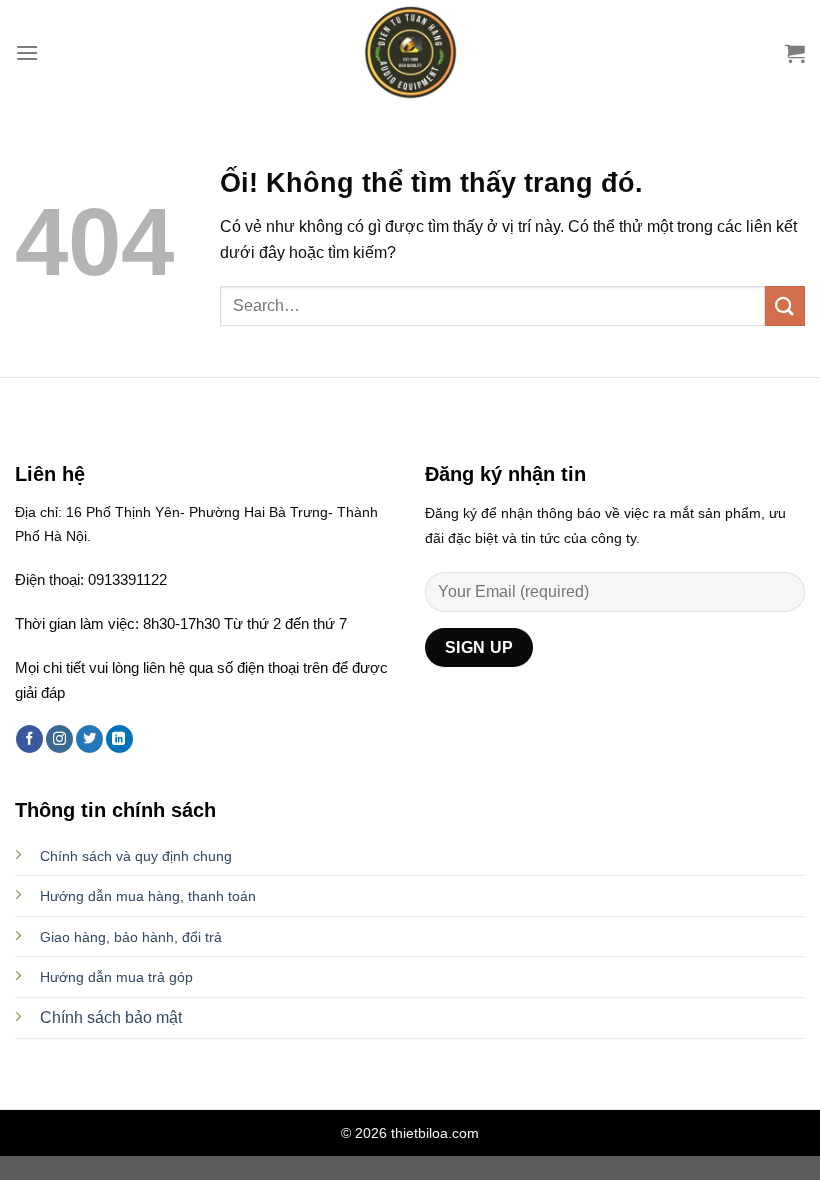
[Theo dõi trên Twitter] (89, 739)
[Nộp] (785, 305)
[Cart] (795, 53)
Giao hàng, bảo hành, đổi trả (131, 937)
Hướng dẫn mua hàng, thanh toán (148, 896)
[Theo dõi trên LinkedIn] (119, 739)
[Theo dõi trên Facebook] (29, 739)
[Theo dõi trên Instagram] (59, 739)
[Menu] (27, 52)
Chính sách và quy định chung (136, 856)
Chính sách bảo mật (111, 1017)
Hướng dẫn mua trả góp (116, 977)
